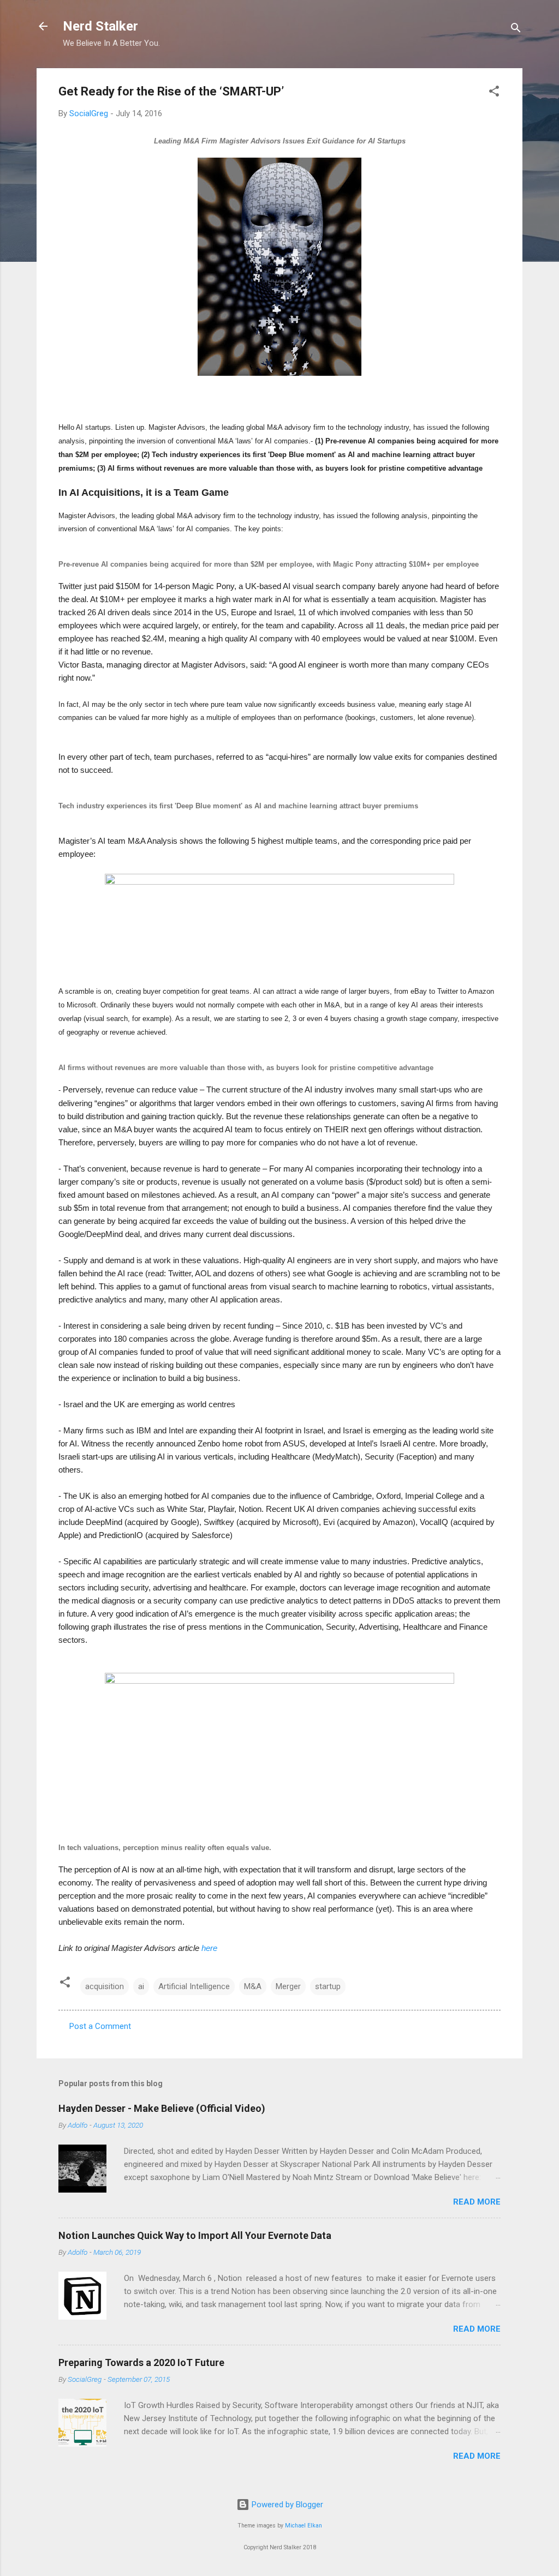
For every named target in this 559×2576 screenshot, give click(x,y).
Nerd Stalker (100, 26)
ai (141, 1986)
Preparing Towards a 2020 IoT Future (141, 2362)
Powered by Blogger (286, 2505)
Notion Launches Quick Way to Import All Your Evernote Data (195, 2235)
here (209, 1948)
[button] (494, 93)
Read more (477, 2202)
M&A (253, 1986)
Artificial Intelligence (194, 1986)
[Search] (516, 30)
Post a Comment (100, 2026)
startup (328, 1986)
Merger (288, 1986)
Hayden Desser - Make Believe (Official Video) (162, 2108)
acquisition (105, 1986)
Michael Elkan (304, 2526)
